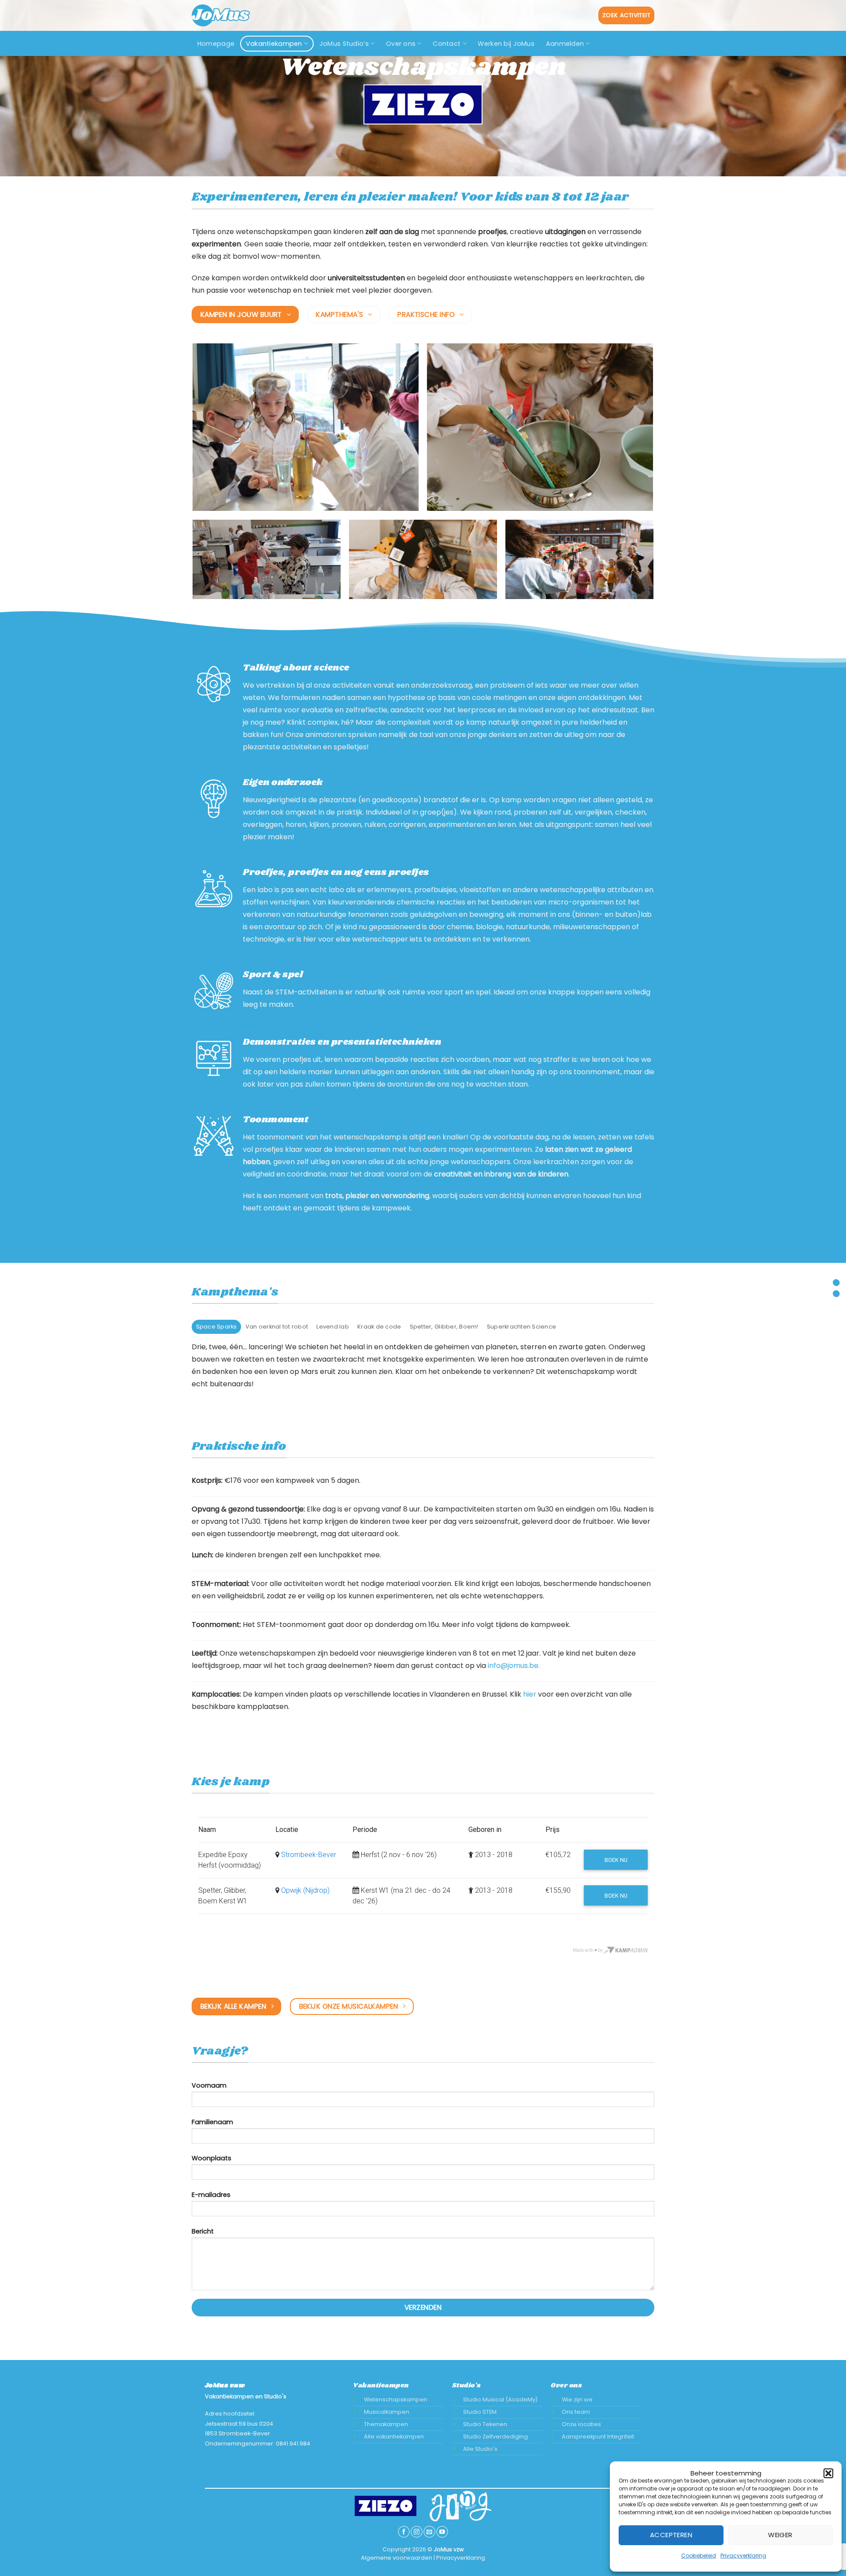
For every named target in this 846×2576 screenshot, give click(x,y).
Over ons (401, 44)
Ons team (576, 2412)
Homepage (216, 44)
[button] (828, 2473)
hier (530, 1694)
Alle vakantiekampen (394, 2436)
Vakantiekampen (274, 44)
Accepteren (671, 2535)
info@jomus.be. (514, 1666)
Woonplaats (211, 2158)
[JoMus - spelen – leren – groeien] (228, 15)
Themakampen (386, 2424)
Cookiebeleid (699, 2556)
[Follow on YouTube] (442, 2532)
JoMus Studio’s (344, 44)
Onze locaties (581, 2424)
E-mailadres (211, 2195)
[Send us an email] (429, 2532)
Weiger (780, 2535)
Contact (447, 44)
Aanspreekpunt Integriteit (598, 2436)
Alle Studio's (480, 2449)
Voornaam (209, 2085)
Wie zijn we (577, 2399)
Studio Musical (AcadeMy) (500, 2399)
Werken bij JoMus (506, 44)
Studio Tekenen (485, 2424)
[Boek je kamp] (836, 1294)
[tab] (216, 1327)
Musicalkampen (387, 2412)
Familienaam (212, 2122)
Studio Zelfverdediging (495, 2436)
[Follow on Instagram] (416, 2532)
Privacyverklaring (743, 2556)
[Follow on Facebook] (404, 2532)
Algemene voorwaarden (397, 2558)
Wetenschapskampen (396, 2399)
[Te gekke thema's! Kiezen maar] (836, 1282)
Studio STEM (480, 2412)
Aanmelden (565, 44)
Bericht (203, 2231)
